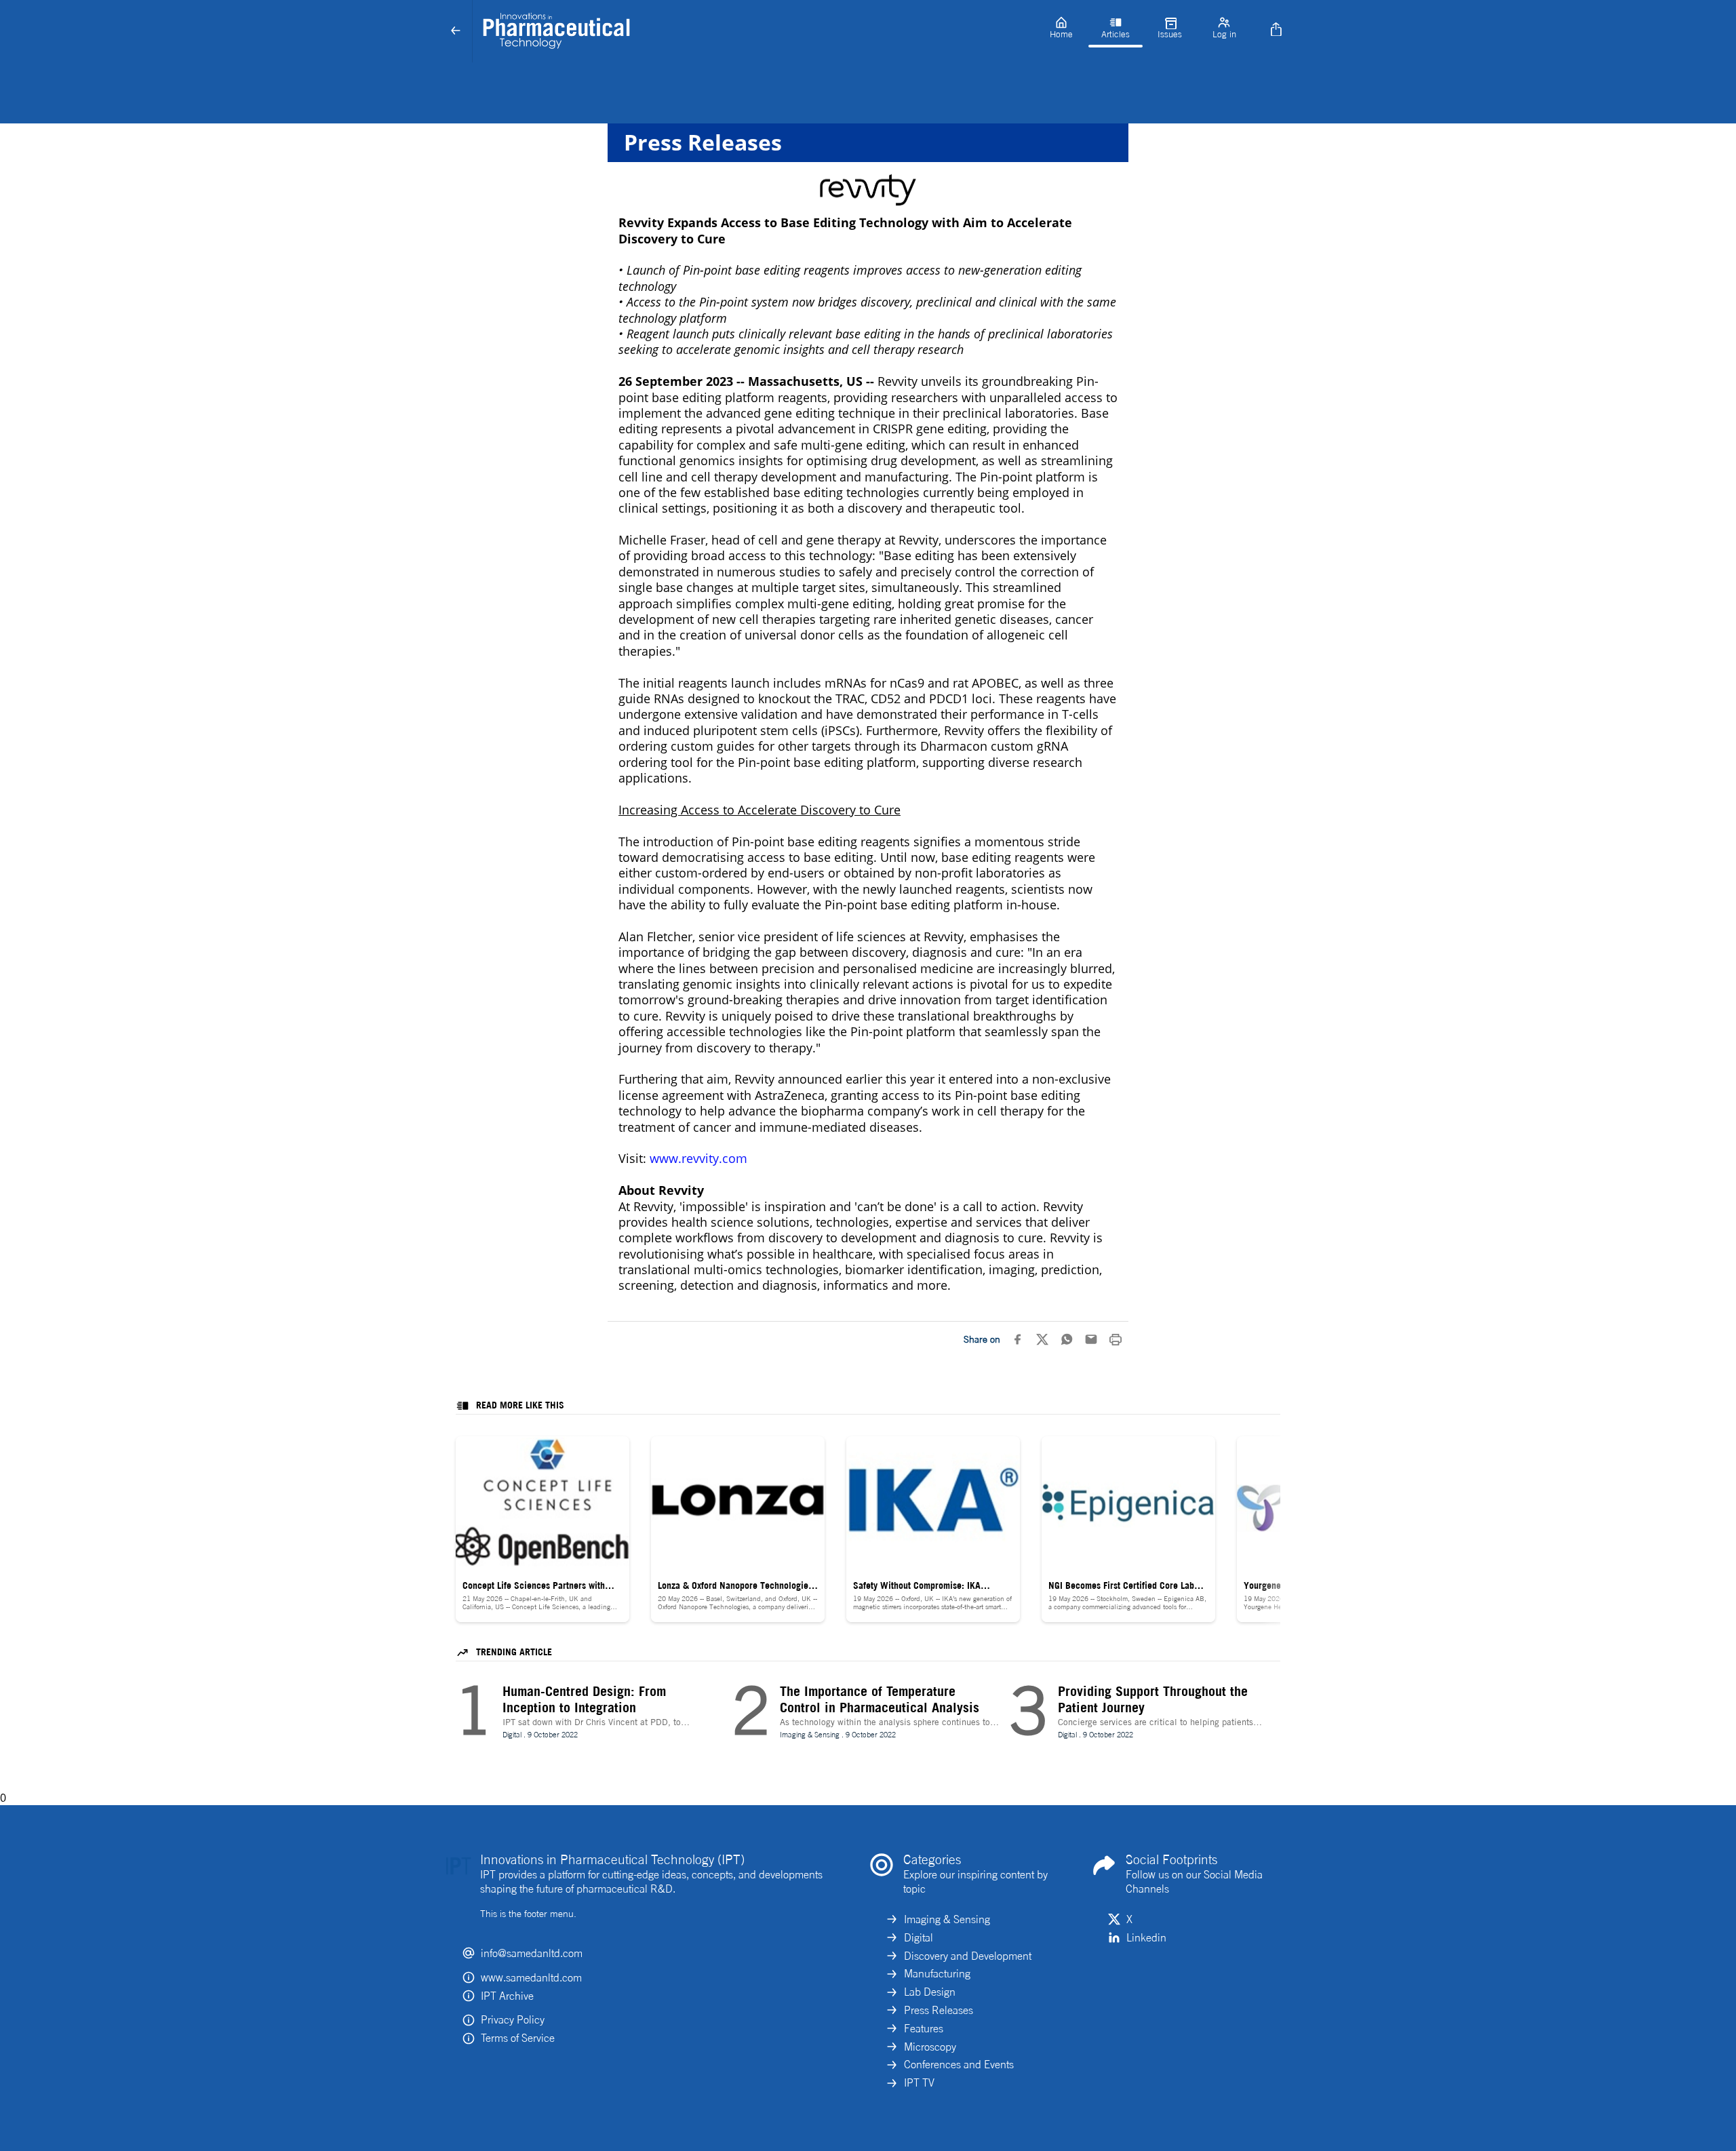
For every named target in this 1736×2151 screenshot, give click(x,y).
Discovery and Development (968, 1956)
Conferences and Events (959, 2064)
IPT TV (919, 2083)
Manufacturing (937, 1973)
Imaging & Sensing (947, 1919)
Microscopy (930, 2047)
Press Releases (939, 2010)
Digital (919, 1937)
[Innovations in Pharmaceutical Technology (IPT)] (753, 31)
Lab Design (930, 1992)
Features (924, 2028)
